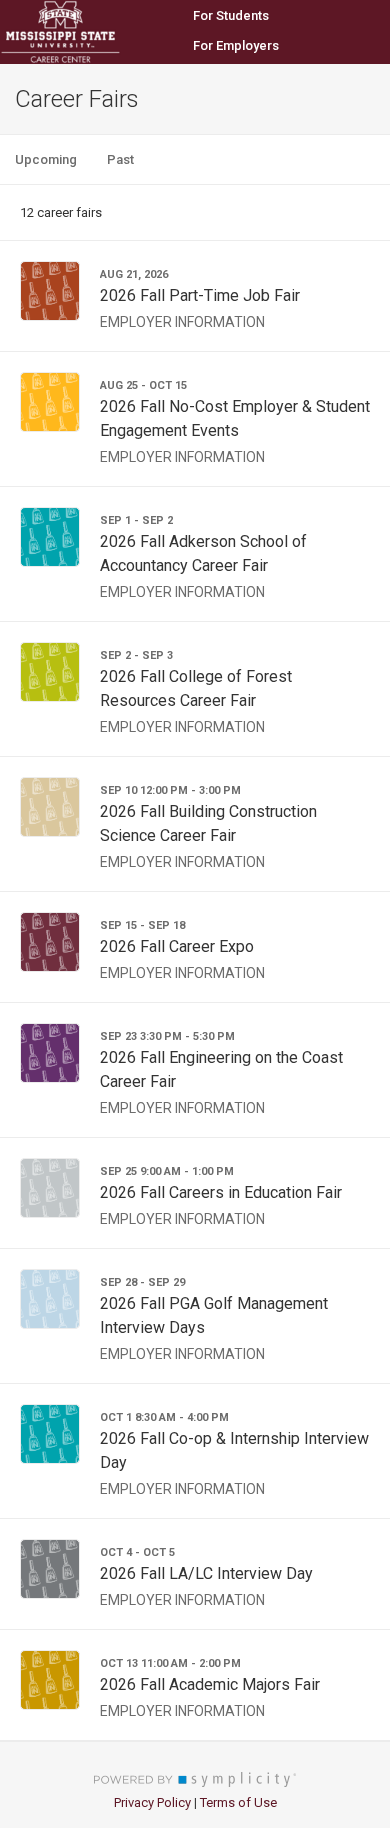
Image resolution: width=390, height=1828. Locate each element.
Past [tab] (120, 159)
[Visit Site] (90, 32)
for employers (236, 45)
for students (231, 15)
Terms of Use (238, 1802)
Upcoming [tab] (46, 159)
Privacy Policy (152, 1802)
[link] (195, 296)
